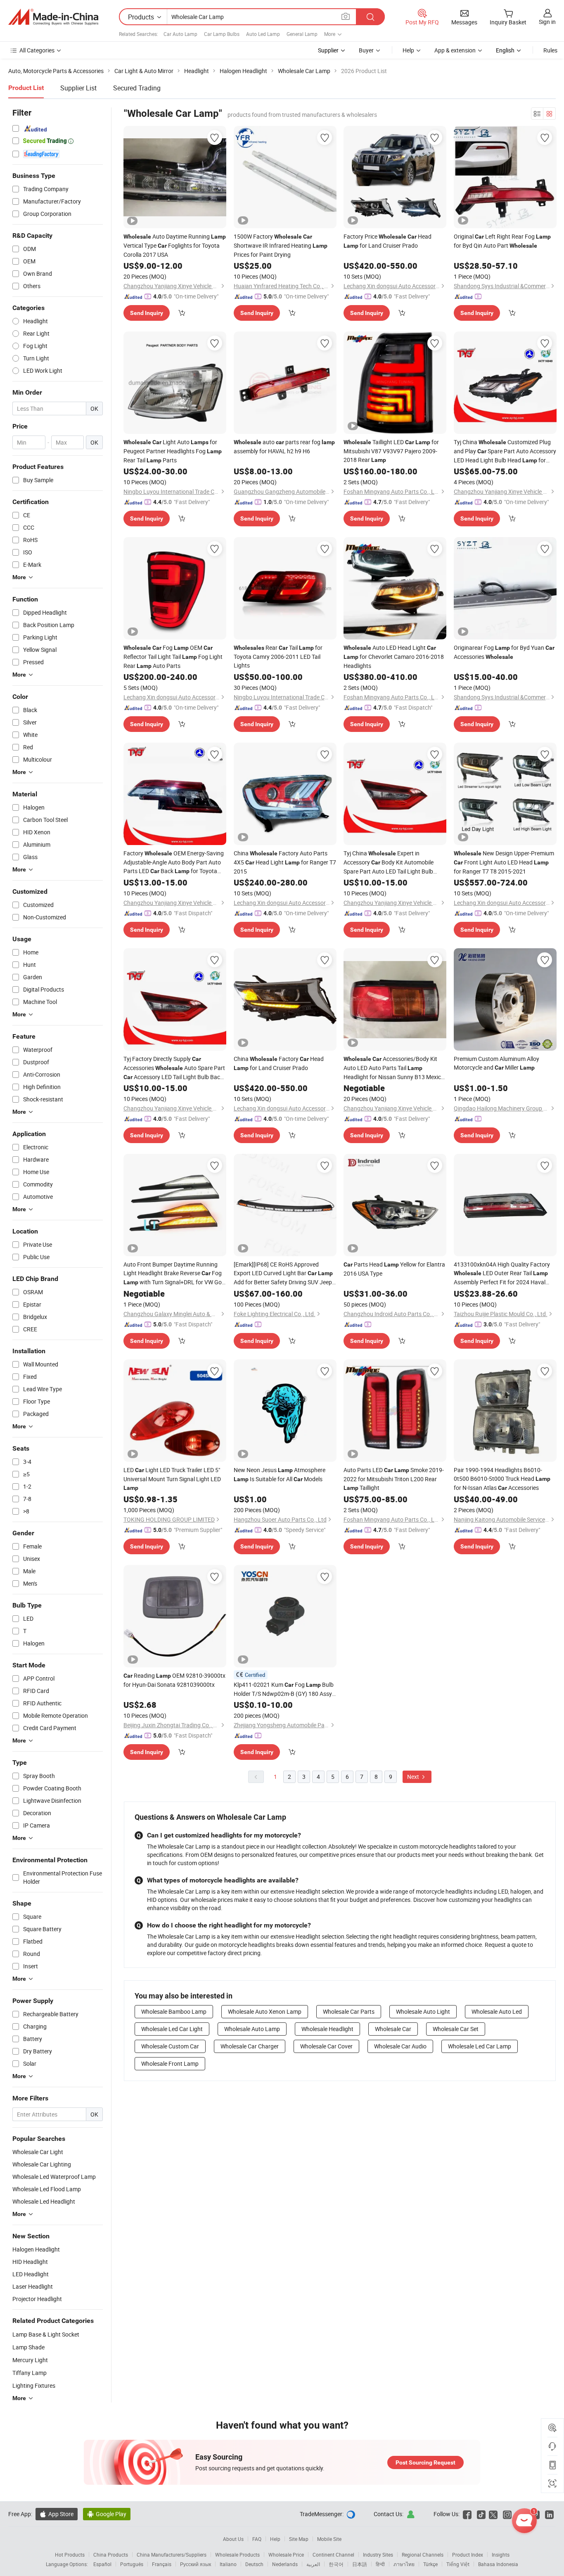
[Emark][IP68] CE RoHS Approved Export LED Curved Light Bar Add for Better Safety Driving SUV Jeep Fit (283, 1273)
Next (414, 1777)
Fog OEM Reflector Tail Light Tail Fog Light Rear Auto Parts (173, 657)
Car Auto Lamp (180, 34)
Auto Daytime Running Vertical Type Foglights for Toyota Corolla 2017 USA (175, 245)
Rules (550, 50)
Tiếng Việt (458, 2564)
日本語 (360, 2564)
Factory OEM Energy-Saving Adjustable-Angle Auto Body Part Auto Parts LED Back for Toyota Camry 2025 (174, 862)
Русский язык (196, 2564)
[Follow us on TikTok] (481, 2514)
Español (102, 2564)
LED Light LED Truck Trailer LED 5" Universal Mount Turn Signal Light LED (172, 1479)
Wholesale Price (286, 2555)
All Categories (37, 50)
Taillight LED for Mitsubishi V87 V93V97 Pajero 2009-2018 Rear (391, 451)
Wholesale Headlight (327, 2029)
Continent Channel (333, 2555)
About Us (233, 2539)
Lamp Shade (28, 2347)
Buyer (366, 50)
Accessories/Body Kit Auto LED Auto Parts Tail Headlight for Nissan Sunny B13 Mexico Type (394, 1068)
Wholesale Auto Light (423, 2011)
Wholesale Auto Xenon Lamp (265, 2011)
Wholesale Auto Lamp (252, 2029)
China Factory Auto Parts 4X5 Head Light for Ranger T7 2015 (285, 862)
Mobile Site (329, 2539)
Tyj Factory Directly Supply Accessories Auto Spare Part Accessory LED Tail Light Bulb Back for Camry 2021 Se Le (174, 1068)
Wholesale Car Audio (400, 2046)
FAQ (257, 2539)
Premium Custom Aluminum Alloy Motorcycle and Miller (496, 1063)
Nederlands (285, 2564)
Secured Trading (137, 88)
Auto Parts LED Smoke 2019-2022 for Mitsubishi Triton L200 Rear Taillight (394, 1479)
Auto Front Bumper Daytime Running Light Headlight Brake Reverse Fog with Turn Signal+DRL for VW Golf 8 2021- (174, 1274)
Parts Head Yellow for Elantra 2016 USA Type (394, 1269)
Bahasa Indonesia (498, 2564)
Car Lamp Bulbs (222, 34)
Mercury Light (30, 2360)
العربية (313, 2564)
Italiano (228, 2564)
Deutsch (254, 2564)
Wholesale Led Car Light (172, 2029)
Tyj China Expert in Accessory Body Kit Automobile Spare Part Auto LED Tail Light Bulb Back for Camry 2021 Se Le (389, 862)
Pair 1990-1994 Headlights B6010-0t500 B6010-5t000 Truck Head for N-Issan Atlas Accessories (502, 1479)
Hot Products (70, 2555)
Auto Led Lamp (263, 34)
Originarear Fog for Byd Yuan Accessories (504, 652)
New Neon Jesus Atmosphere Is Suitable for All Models (280, 1474)
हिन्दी (380, 2564)
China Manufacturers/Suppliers (172, 2555)
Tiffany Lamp (30, 2373)
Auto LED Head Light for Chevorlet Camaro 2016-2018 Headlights (394, 657)
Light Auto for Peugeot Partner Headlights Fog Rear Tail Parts (173, 451)
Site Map (299, 2539)
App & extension (455, 50)
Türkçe (430, 2564)
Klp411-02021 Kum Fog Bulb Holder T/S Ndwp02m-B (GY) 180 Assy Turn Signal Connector (284, 1689)
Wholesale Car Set (456, 2029)
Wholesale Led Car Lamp (480, 2046)
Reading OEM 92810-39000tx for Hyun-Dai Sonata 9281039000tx (174, 1680)
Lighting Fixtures (34, 2385)
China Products (111, 2555)
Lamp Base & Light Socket (46, 2334)
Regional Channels (423, 2555)
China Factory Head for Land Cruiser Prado (279, 1063)
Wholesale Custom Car (170, 2046)
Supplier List (78, 88)
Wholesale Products (237, 2555)
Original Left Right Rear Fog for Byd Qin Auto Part (502, 241)
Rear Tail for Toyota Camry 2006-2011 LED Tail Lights (278, 656)
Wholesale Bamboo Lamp (174, 2011)
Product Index (468, 2555)
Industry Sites (378, 2555)
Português (132, 2564)
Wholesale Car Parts (349, 2011)
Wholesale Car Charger (250, 2046)
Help (408, 50)
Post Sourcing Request (425, 2462)
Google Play (107, 2514)
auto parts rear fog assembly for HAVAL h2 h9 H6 (284, 446)
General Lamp (302, 34)
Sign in (547, 22)
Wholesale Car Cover (326, 2046)
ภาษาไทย (404, 2564)
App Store (57, 2514)
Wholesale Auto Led (497, 2011)
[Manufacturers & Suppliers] (53, 17)
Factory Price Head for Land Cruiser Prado (387, 241)
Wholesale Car (393, 2029)
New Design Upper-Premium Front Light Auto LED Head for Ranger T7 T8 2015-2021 (504, 862)
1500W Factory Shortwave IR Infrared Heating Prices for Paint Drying (281, 245)
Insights (501, 2555)
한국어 (336, 2564)
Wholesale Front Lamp (170, 2063)
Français (162, 2564)
